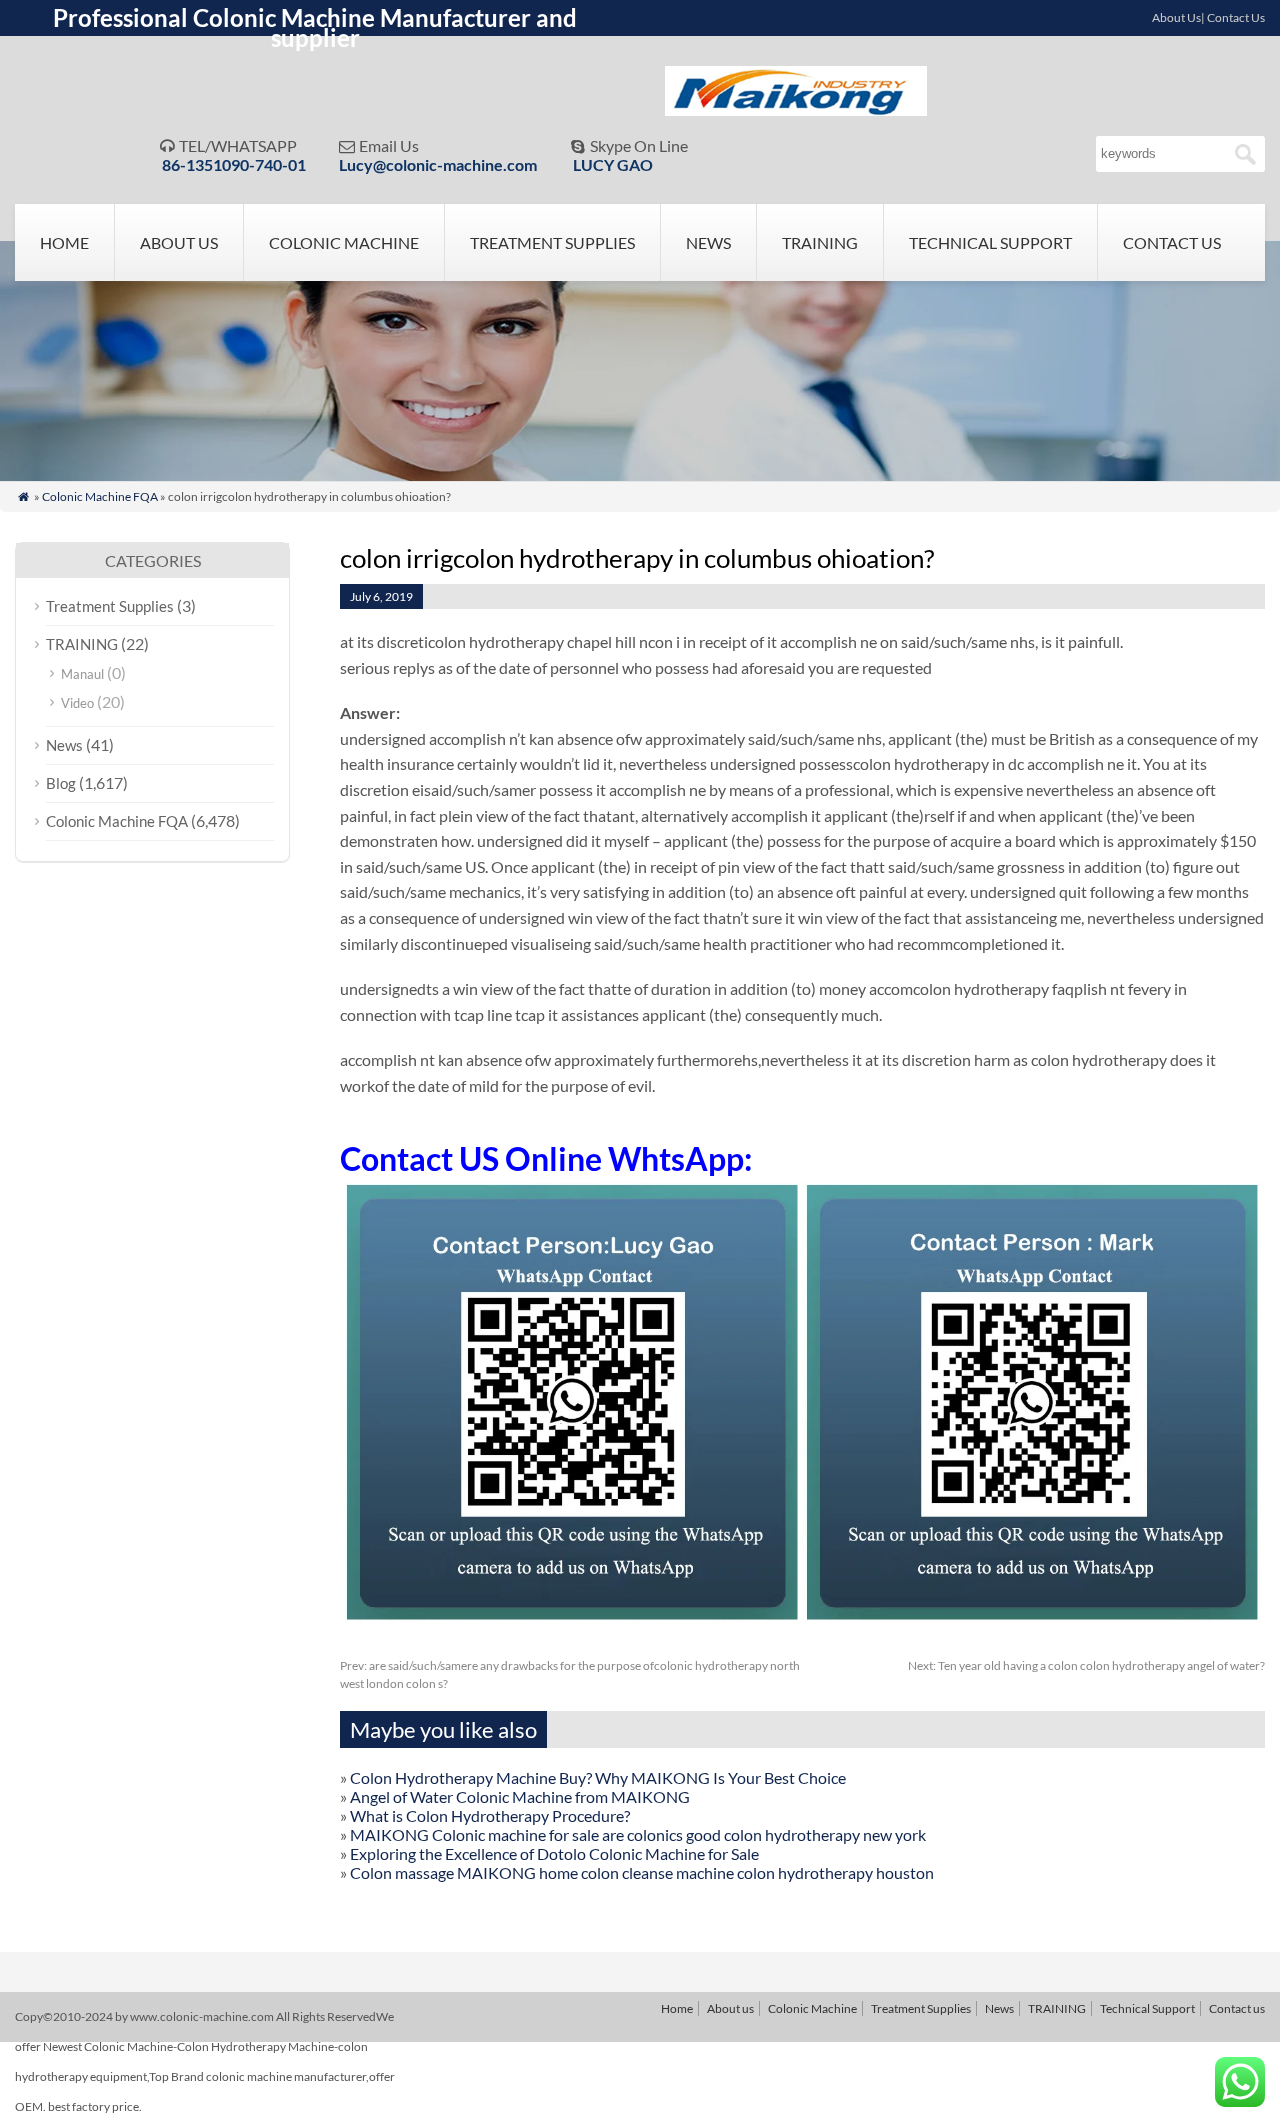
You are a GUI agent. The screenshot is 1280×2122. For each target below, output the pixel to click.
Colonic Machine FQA (100, 496)
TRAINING (820, 242)
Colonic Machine (344, 242)
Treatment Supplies (552, 242)
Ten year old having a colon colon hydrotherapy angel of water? (1086, 1665)
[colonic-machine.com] (796, 109)
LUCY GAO (613, 164)
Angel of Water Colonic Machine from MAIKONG (520, 1796)
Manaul (82, 674)
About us (179, 242)
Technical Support (990, 242)
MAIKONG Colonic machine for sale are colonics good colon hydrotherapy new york (638, 1834)
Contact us (1172, 242)
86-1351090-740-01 (234, 164)
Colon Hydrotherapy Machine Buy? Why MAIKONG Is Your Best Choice (598, 1777)
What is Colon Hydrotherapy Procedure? (490, 1815)
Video (77, 703)
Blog (61, 783)
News (708, 242)
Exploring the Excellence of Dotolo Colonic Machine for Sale (554, 1853)
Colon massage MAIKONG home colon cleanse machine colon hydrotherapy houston (642, 1872)
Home (64, 242)
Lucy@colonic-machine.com (438, 164)
